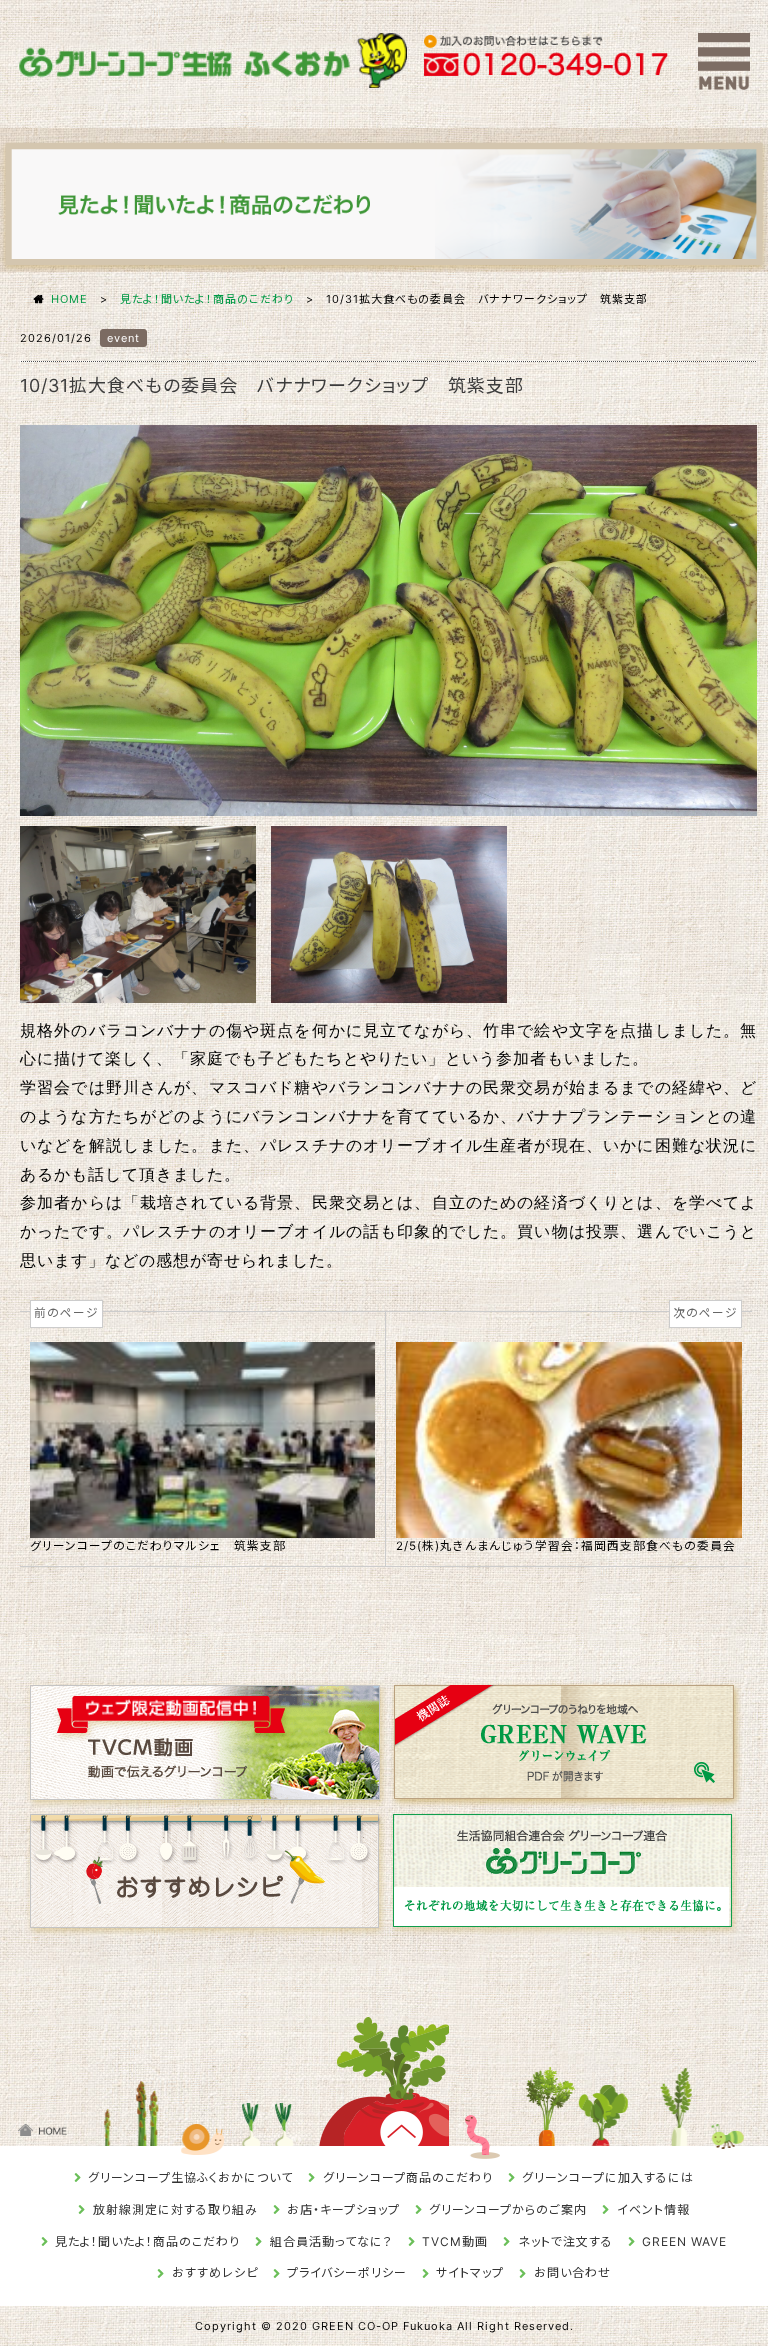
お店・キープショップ (343, 2209)
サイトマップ (470, 2272)
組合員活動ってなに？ (331, 2241)
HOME (69, 299)
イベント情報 (653, 2209)
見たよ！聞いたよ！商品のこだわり (207, 299)
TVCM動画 (455, 2241)
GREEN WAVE (684, 2241)
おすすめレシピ (215, 2272)
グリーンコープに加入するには (608, 2177)
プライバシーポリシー (347, 2272)
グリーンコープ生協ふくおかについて (190, 2177)
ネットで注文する (565, 2241)
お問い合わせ (572, 2272)
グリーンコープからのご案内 (508, 2209)
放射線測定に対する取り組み (175, 2209)
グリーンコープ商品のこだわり (408, 2177)
